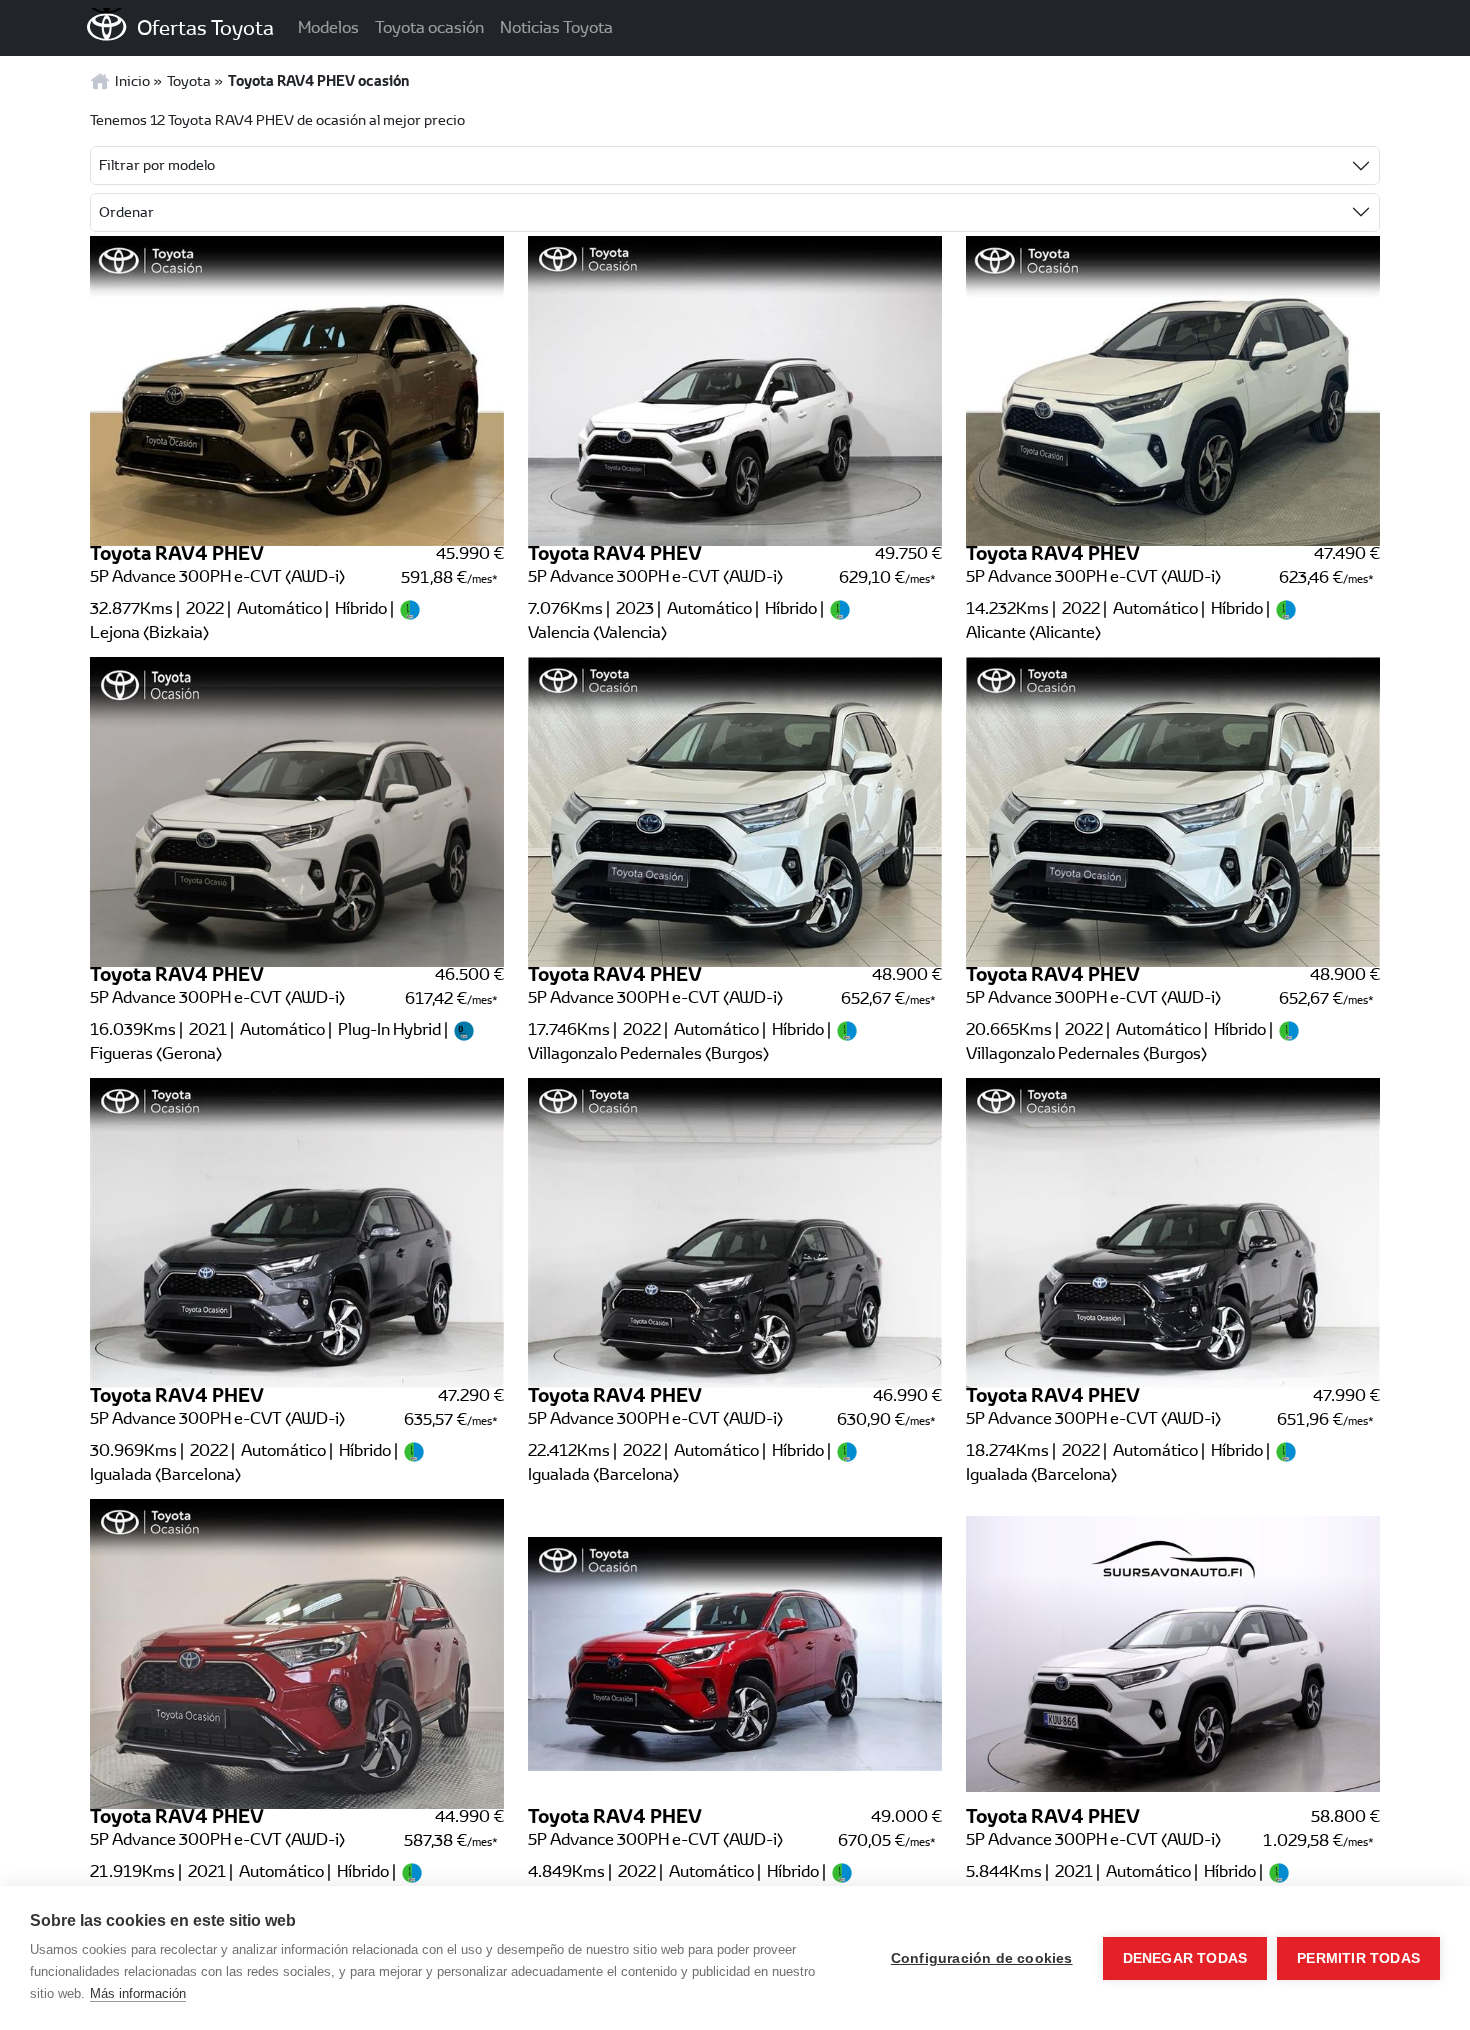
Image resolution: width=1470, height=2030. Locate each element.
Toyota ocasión (429, 27)
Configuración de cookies (982, 1958)
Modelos (328, 27)
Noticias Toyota (556, 27)
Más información (138, 1993)
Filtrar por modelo (157, 165)
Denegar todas (1185, 1958)
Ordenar (126, 212)
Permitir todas (1358, 1958)
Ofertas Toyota (205, 27)
